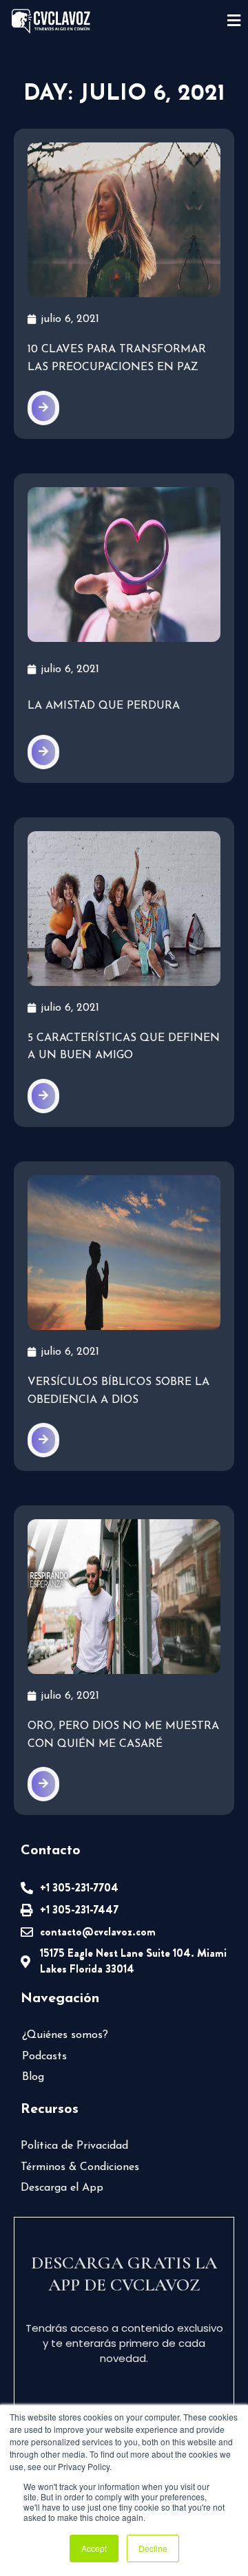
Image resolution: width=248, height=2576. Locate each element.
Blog (33, 2077)
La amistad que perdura (104, 706)
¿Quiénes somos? (65, 2035)
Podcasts (44, 2057)
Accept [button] (94, 2548)
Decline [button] (153, 2548)
